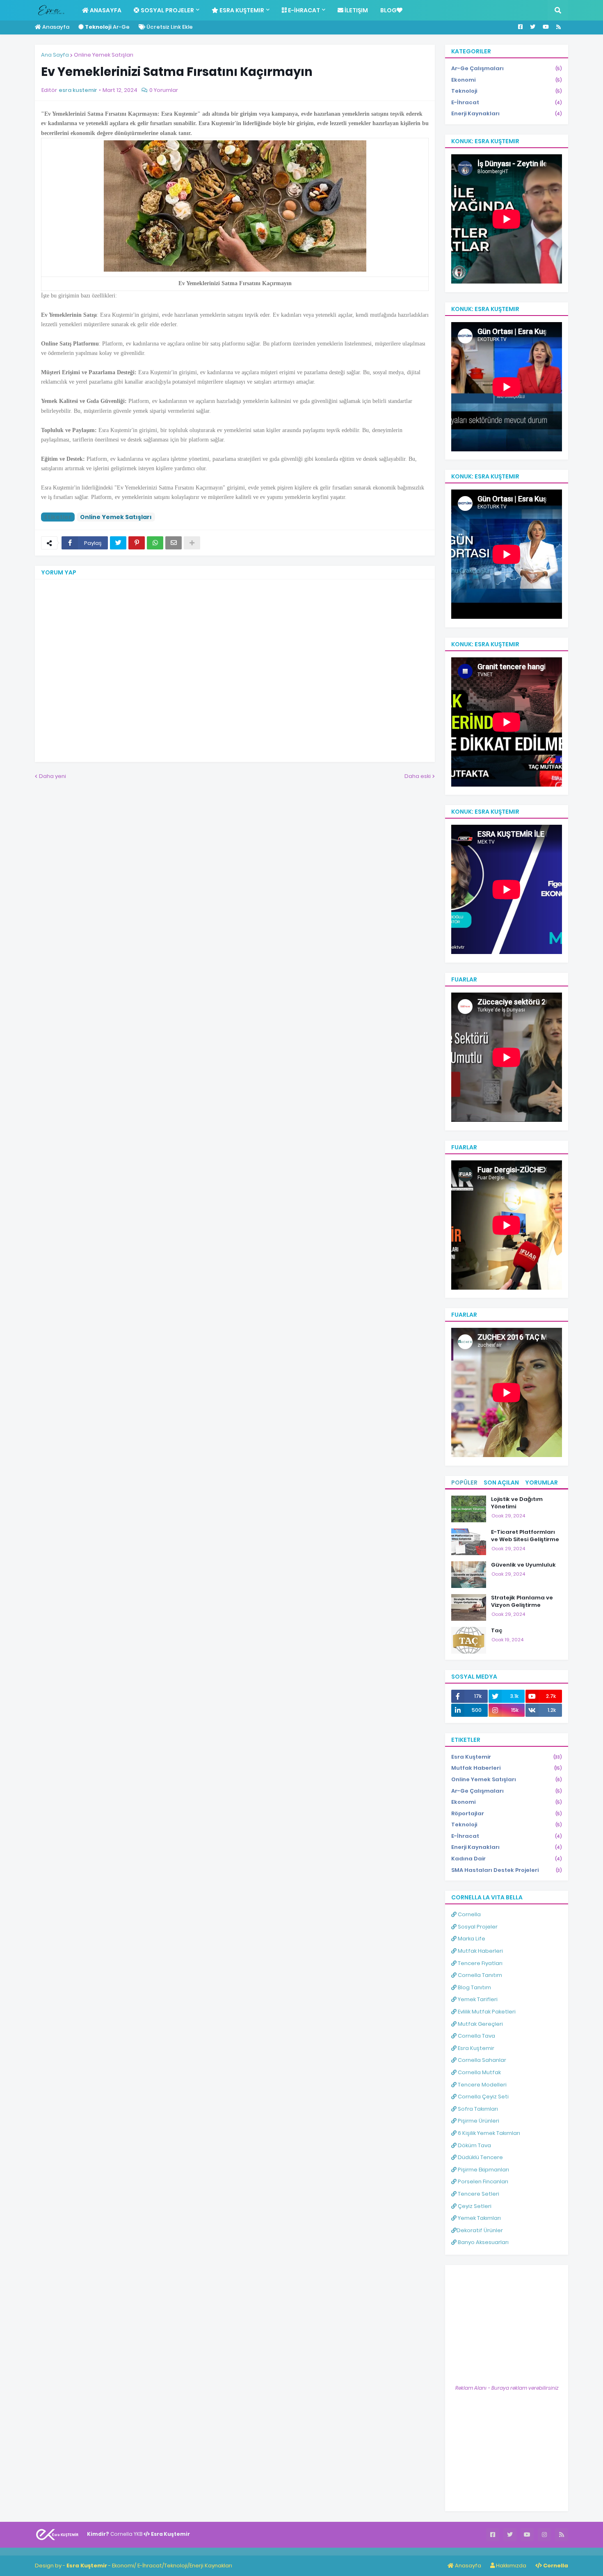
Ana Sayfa (55, 55)
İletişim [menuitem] (356, 10)
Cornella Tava (476, 2036)
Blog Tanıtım (474, 1987)
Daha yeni (53, 776)
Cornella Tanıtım (479, 1975)
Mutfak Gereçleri (480, 2024)
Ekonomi (507, 80)
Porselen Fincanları (482, 2181)
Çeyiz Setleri (474, 2206)
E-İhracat (507, 102)
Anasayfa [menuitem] (105, 10)
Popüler (464, 1482)
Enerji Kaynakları (507, 113)
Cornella (469, 1914)
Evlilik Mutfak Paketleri (486, 2012)
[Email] (174, 543)
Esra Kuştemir (507, 1757)
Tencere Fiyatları (480, 1963)
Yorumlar (541, 1482)
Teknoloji (507, 91)
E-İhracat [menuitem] (303, 10)
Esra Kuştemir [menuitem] (241, 10)
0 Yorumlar (164, 90)
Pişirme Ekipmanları (483, 2170)
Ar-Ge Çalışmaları (507, 68)
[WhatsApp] (155, 543)
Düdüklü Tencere (480, 2157)
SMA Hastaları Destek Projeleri (507, 1870)
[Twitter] (118, 543)
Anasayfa (55, 27)
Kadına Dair (507, 1859)
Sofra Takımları (477, 2109)
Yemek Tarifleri (477, 1999)
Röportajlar (507, 1813)
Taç (497, 1631)
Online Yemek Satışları (104, 55)
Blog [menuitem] (388, 10)
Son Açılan (501, 1482)
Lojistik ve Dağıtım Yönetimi (517, 1503)
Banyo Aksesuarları (483, 2242)
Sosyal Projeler (477, 1927)
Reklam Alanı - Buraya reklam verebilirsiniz (507, 2388)
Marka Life (471, 1939)
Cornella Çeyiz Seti (483, 2097)
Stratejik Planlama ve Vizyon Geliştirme (522, 1601)
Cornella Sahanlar (481, 2060)
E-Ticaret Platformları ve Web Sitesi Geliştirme (525, 1536)
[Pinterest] (137, 543)
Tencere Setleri (478, 2194)
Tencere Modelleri (482, 2085)
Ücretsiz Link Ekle (169, 27)
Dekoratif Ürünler (480, 2230)
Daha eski (418, 776)
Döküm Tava (474, 2145)
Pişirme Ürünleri (478, 2121)
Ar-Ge (107, 27)
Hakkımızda (510, 2566)
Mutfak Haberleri (507, 1768)
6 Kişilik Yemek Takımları (488, 2133)
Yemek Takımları (479, 2218)
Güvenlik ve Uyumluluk (523, 1565)
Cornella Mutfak (479, 2072)
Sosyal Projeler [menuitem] (167, 10)
